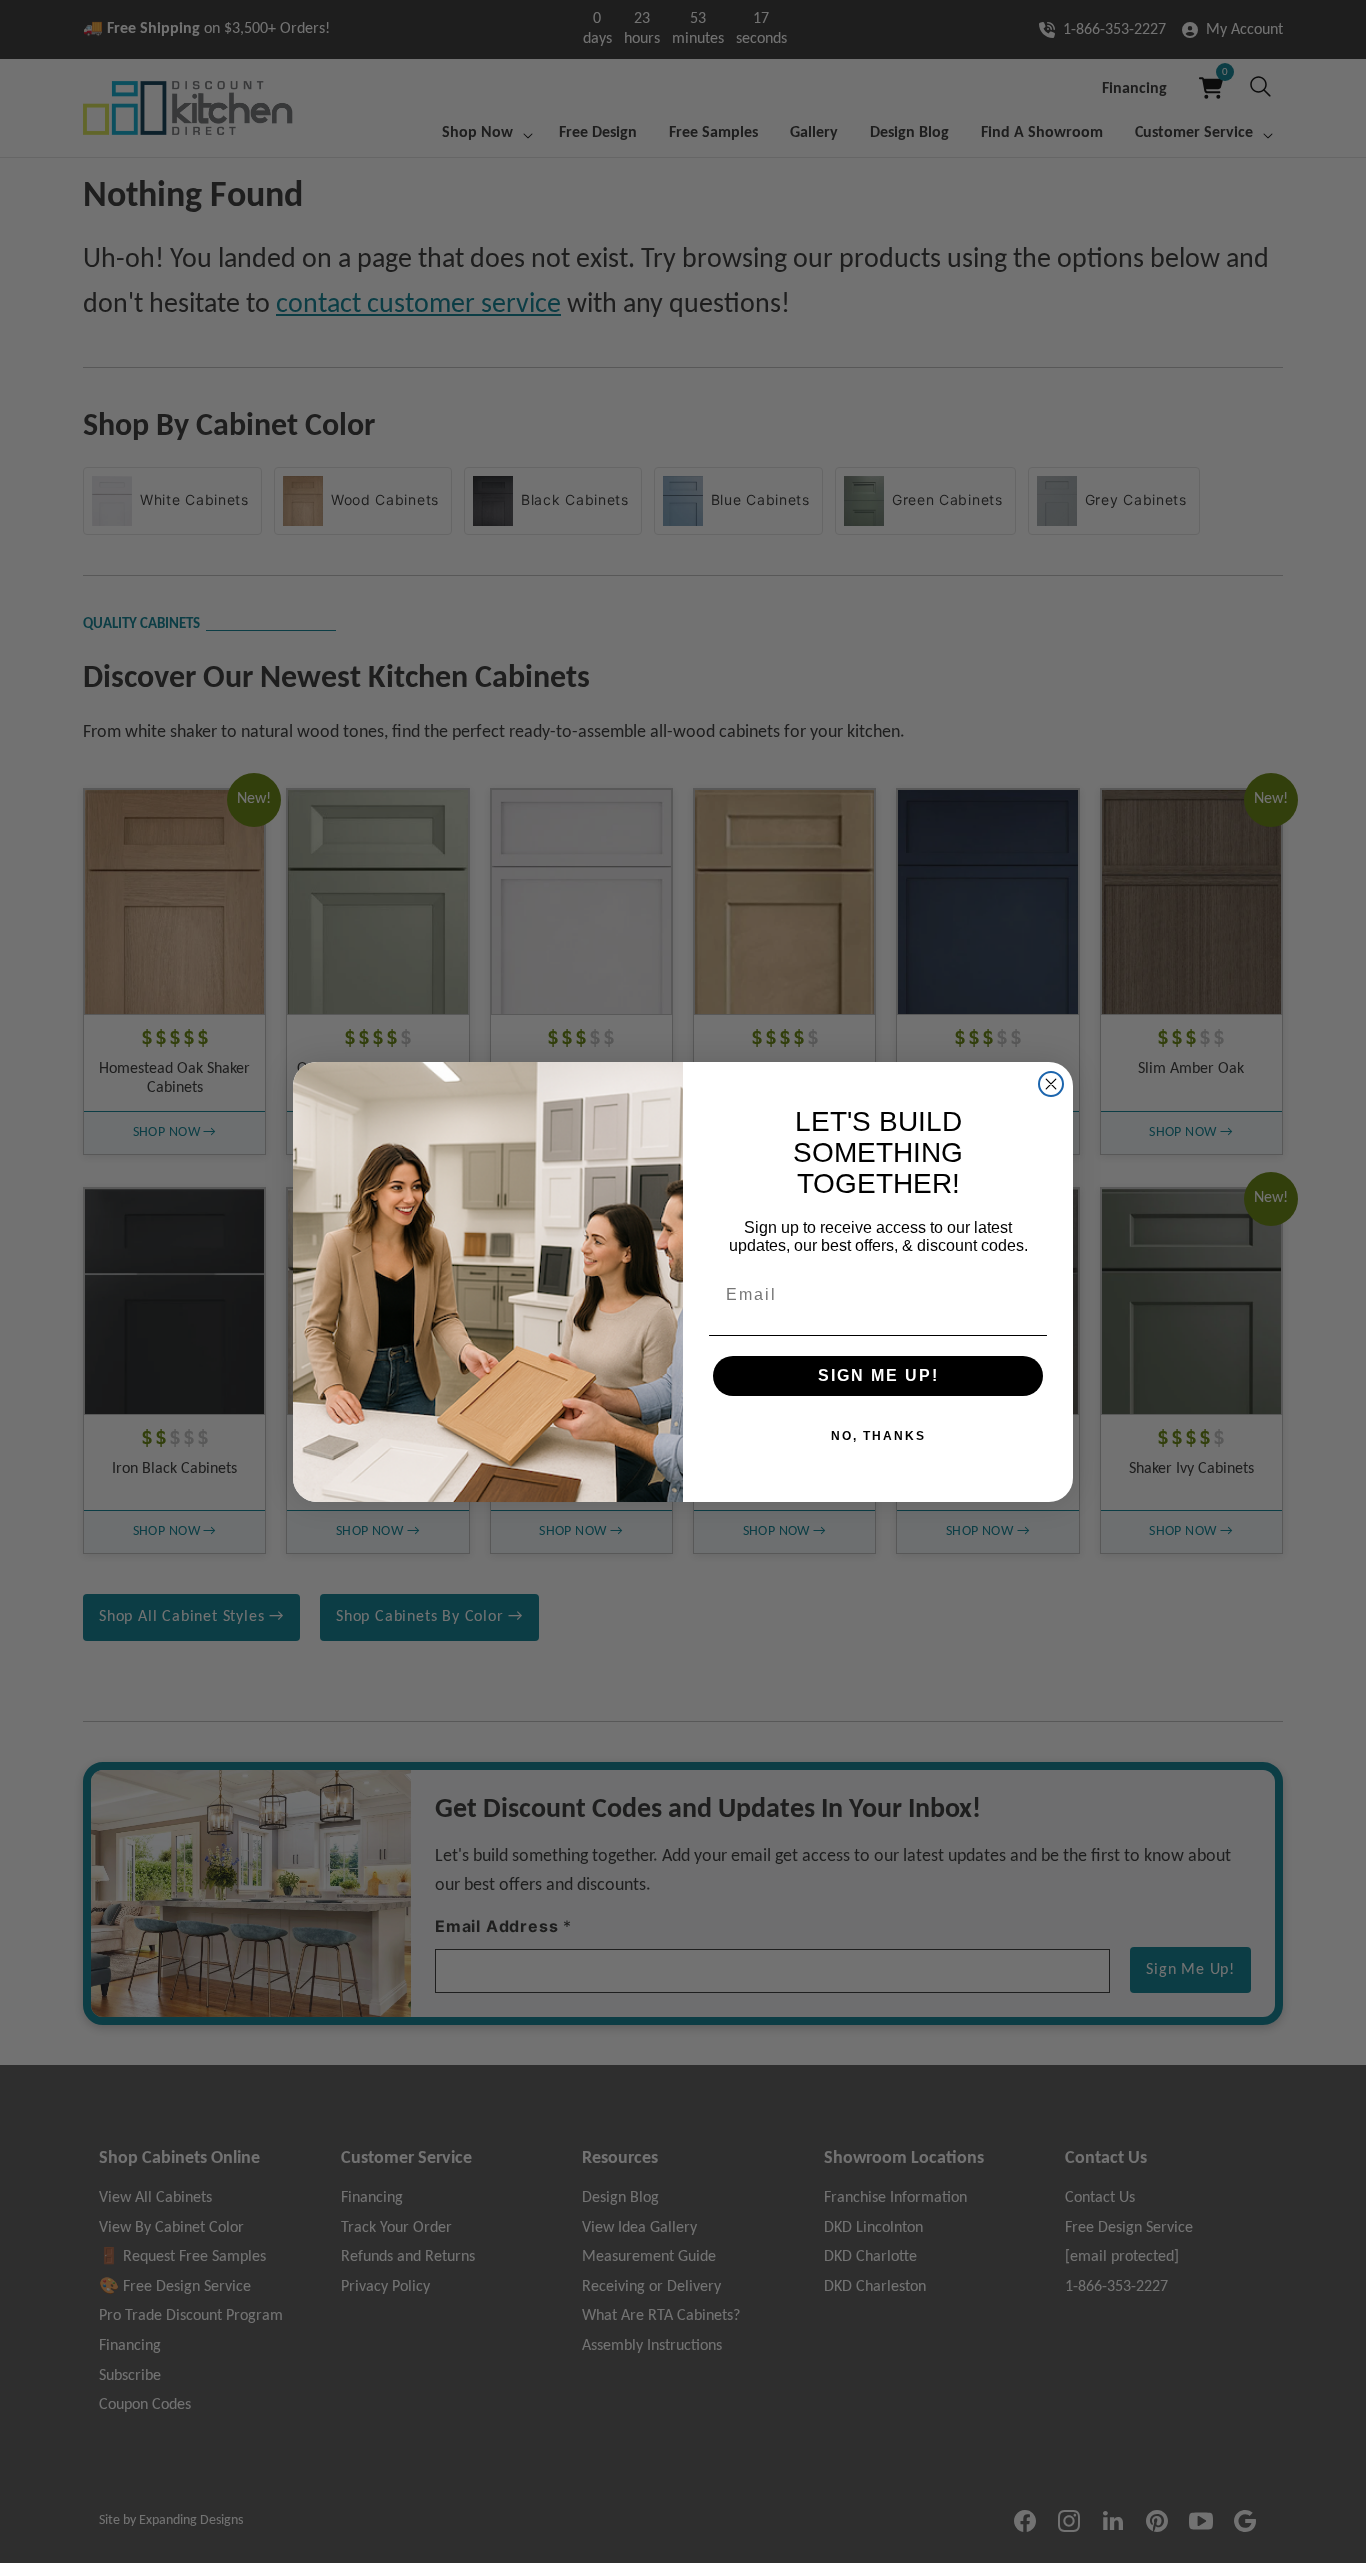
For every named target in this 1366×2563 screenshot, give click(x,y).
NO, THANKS (878, 1436)
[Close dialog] (1051, 1084)
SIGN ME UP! (878, 1375)
